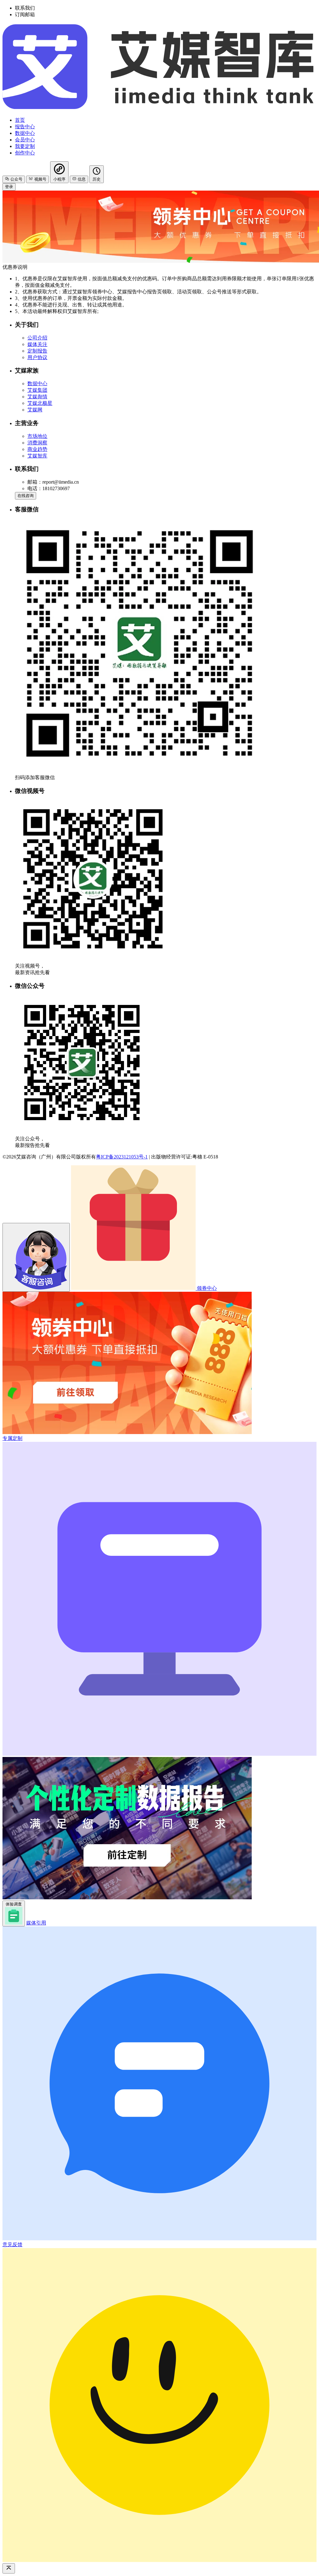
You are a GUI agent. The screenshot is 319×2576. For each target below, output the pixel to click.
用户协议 (37, 357)
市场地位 (37, 436)
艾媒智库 (37, 456)
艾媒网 (35, 410)
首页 (20, 120)
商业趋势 (37, 449)
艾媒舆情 (37, 397)
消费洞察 (37, 443)
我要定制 (25, 146)
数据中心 (25, 133)
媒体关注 (37, 344)
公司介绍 (37, 338)
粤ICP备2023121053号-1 (122, 1157)
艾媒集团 (37, 390)
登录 (9, 187)
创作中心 (25, 153)
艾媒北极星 (40, 403)
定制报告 (37, 351)
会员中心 (25, 140)
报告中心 (25, 127)
